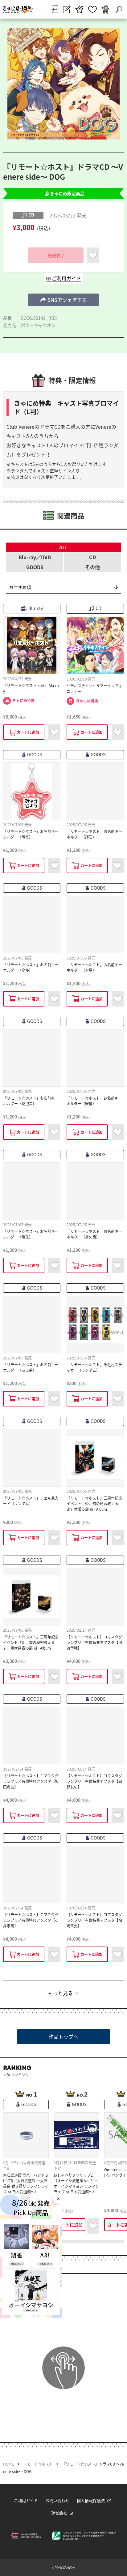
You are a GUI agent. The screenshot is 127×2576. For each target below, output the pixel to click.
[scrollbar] (63, 2241)
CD (92, 557)
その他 (92, 567)
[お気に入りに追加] (93, 255)
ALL (63, 547)
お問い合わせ (57, 2500)
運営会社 (59, 2513)
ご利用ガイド (26, 2500)
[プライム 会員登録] (79, 9)
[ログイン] (55, 9)
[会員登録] (67, 9)
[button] (63, 300)
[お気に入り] (92, 9)
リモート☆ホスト (38, 2464)
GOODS (35, 567)
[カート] (105, 9)
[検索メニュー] (119, 9)
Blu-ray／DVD (35, 557)
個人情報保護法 (91, 2500)
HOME (8, 2464)
